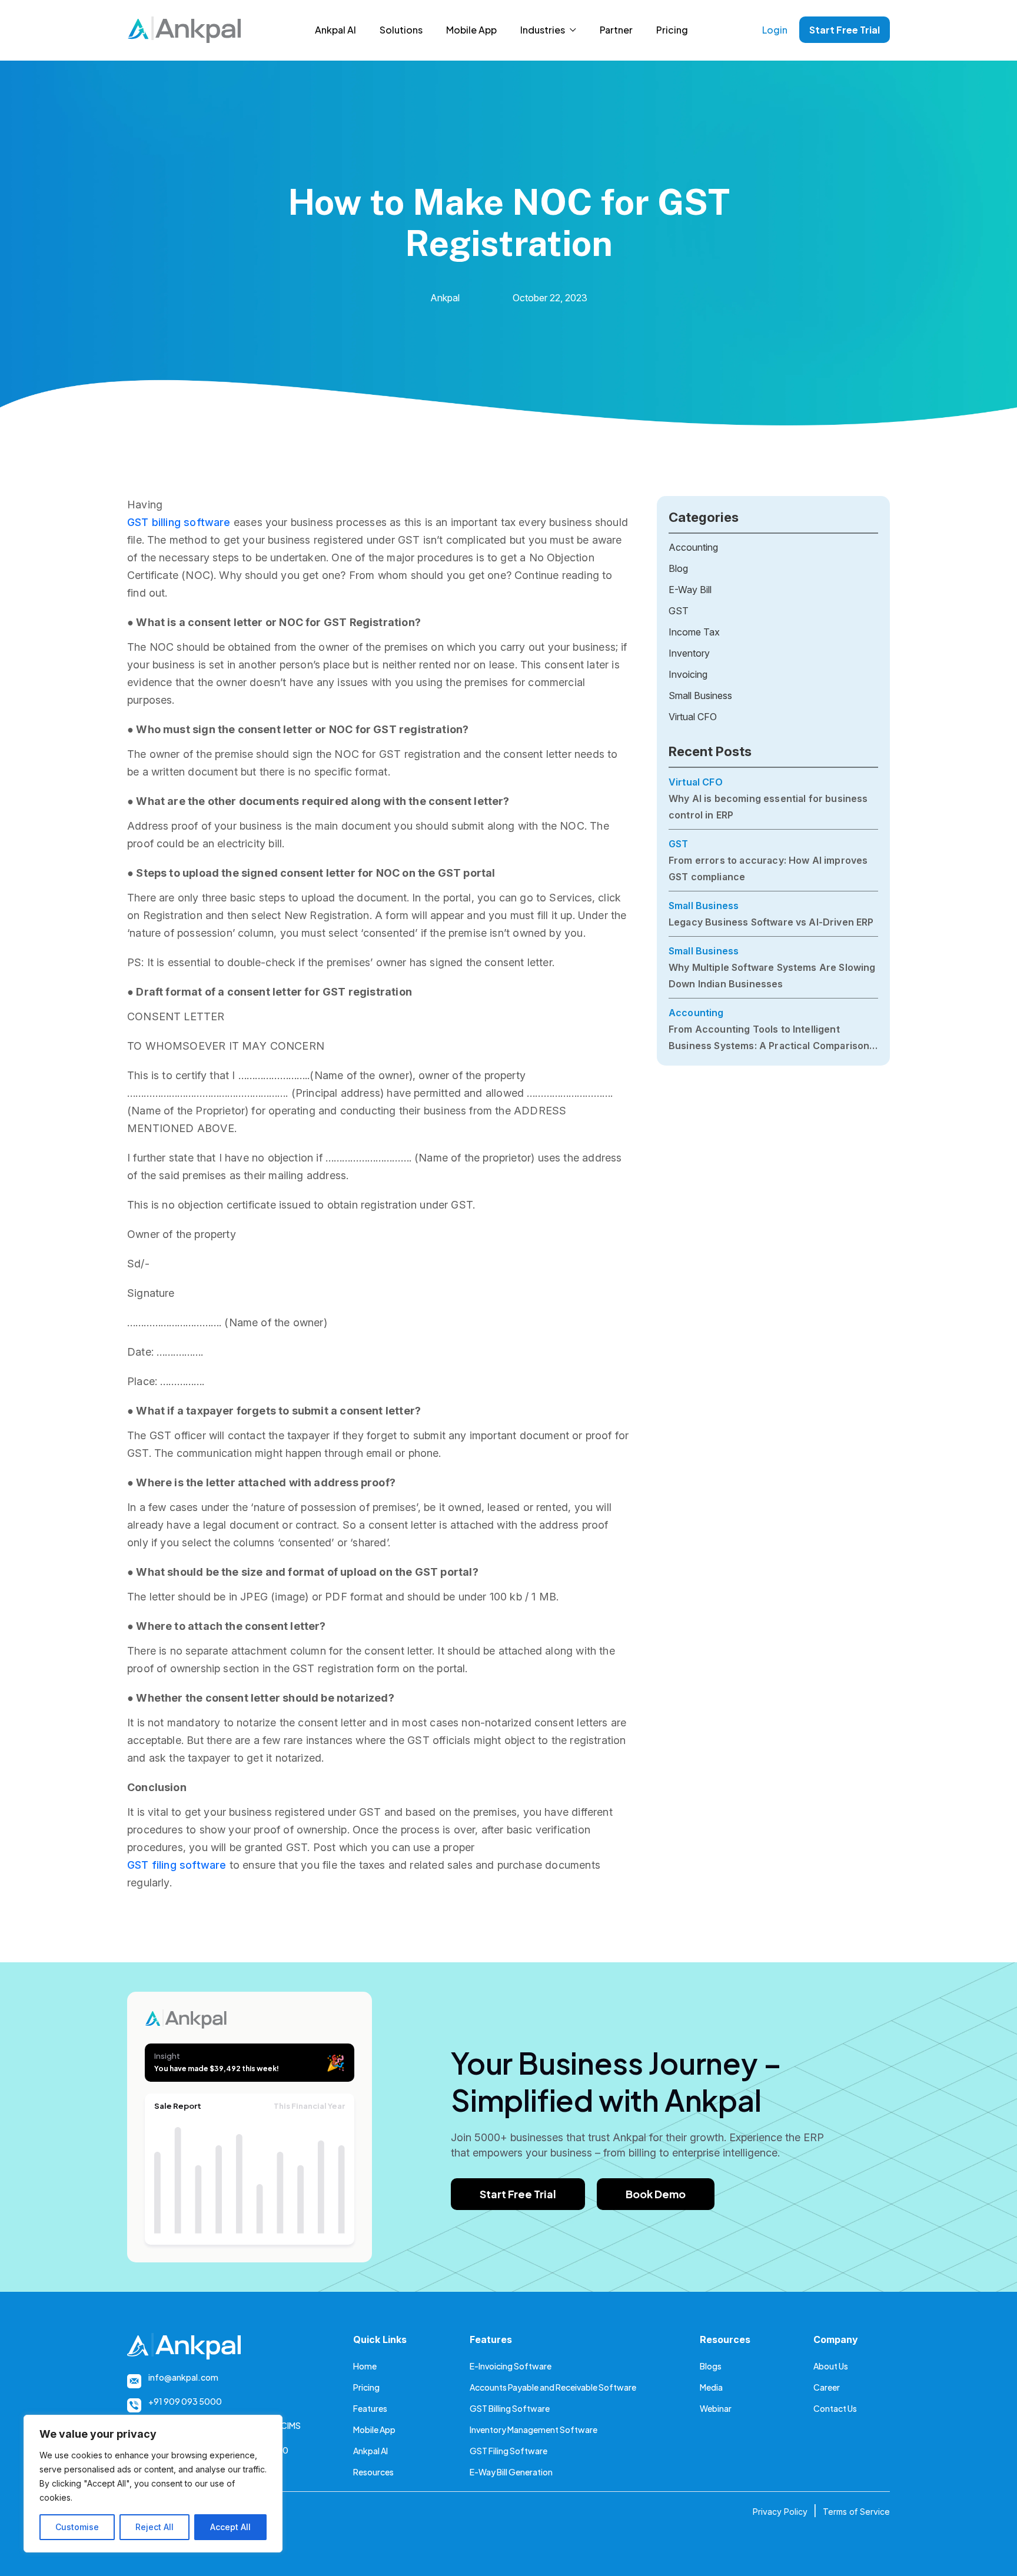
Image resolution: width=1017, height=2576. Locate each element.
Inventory (689, 653)
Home (365, 2366)
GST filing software (177, 1865)
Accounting (693, 547)
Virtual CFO (693, 717)
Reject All (154, 2527)
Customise (77, 2527)
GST (679, 611)
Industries (543, 30)
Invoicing (688, 674)
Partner (616, 30)
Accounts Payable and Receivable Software (553, 2387)
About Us (831, 2366)
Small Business (700, 695)
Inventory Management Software (534, 2429)
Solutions (401, 30)
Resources (373, 2472)
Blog (678, 568)
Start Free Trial (845, 30)
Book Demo (656, 2194)
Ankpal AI (335, 30)
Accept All (230, 2527)
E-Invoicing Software (511, 2366)
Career (827, 2387)
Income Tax (694, 632)
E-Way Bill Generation (511, 2472)
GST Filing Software (508, 2451)
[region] (153, 2484)
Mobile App (471, 30)
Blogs (711, 2366)
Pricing (672, 30)
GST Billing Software (510, 2408)
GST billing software (179, 522)
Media (711, 2387)
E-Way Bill (690, 590)
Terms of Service (856, 2512)
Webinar (716, 2408)
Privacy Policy (780, 2512)
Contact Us (835, 2408)
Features (370, 2408)
